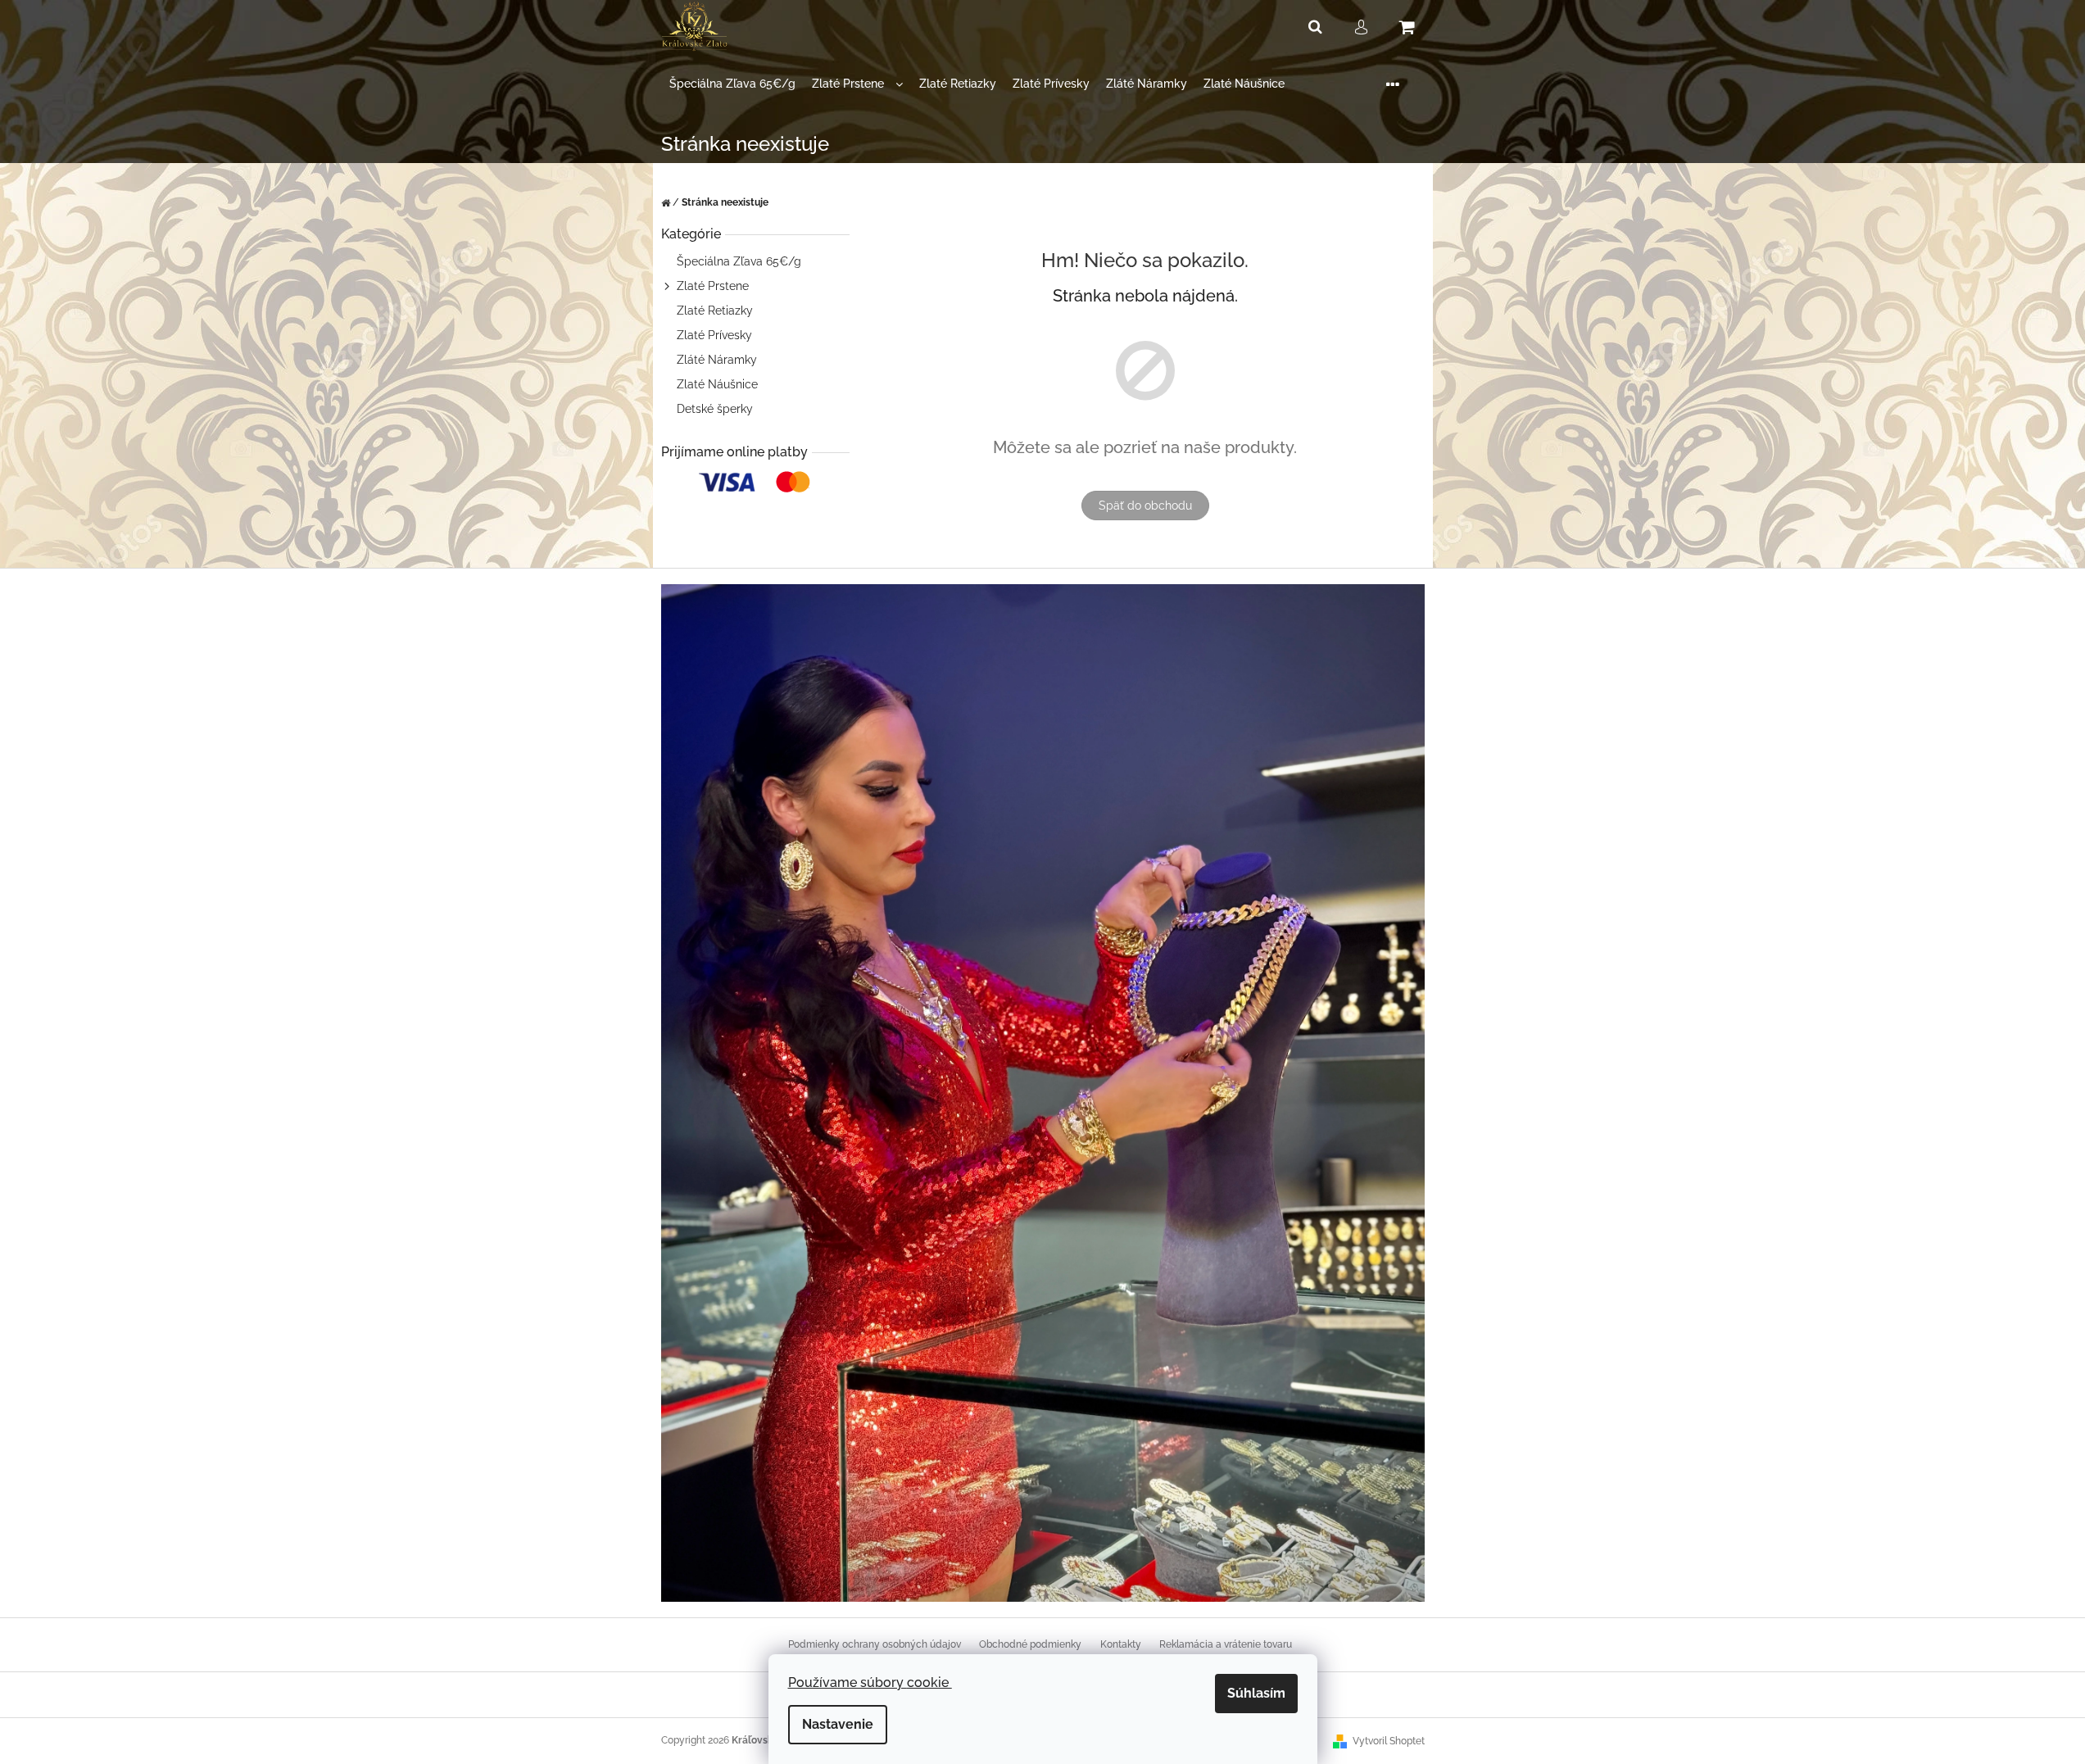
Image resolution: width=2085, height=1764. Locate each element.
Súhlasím (1256, 1693)
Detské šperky (715, 409)
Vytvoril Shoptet (1389, 1741)
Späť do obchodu (1145, 506)
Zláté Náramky (717, 360)
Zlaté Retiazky (715, 311)
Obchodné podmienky (1030, 1644)
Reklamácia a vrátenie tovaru (1226, 1644)
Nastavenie (838, 1724)
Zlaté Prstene (713, 286)
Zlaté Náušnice (717, 384)
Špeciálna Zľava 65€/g (739, 261)
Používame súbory (870, 1682)
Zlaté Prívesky (714, 335)
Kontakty (1121, 1644)
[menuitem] (732, 84)
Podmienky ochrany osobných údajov (875, 1644)
